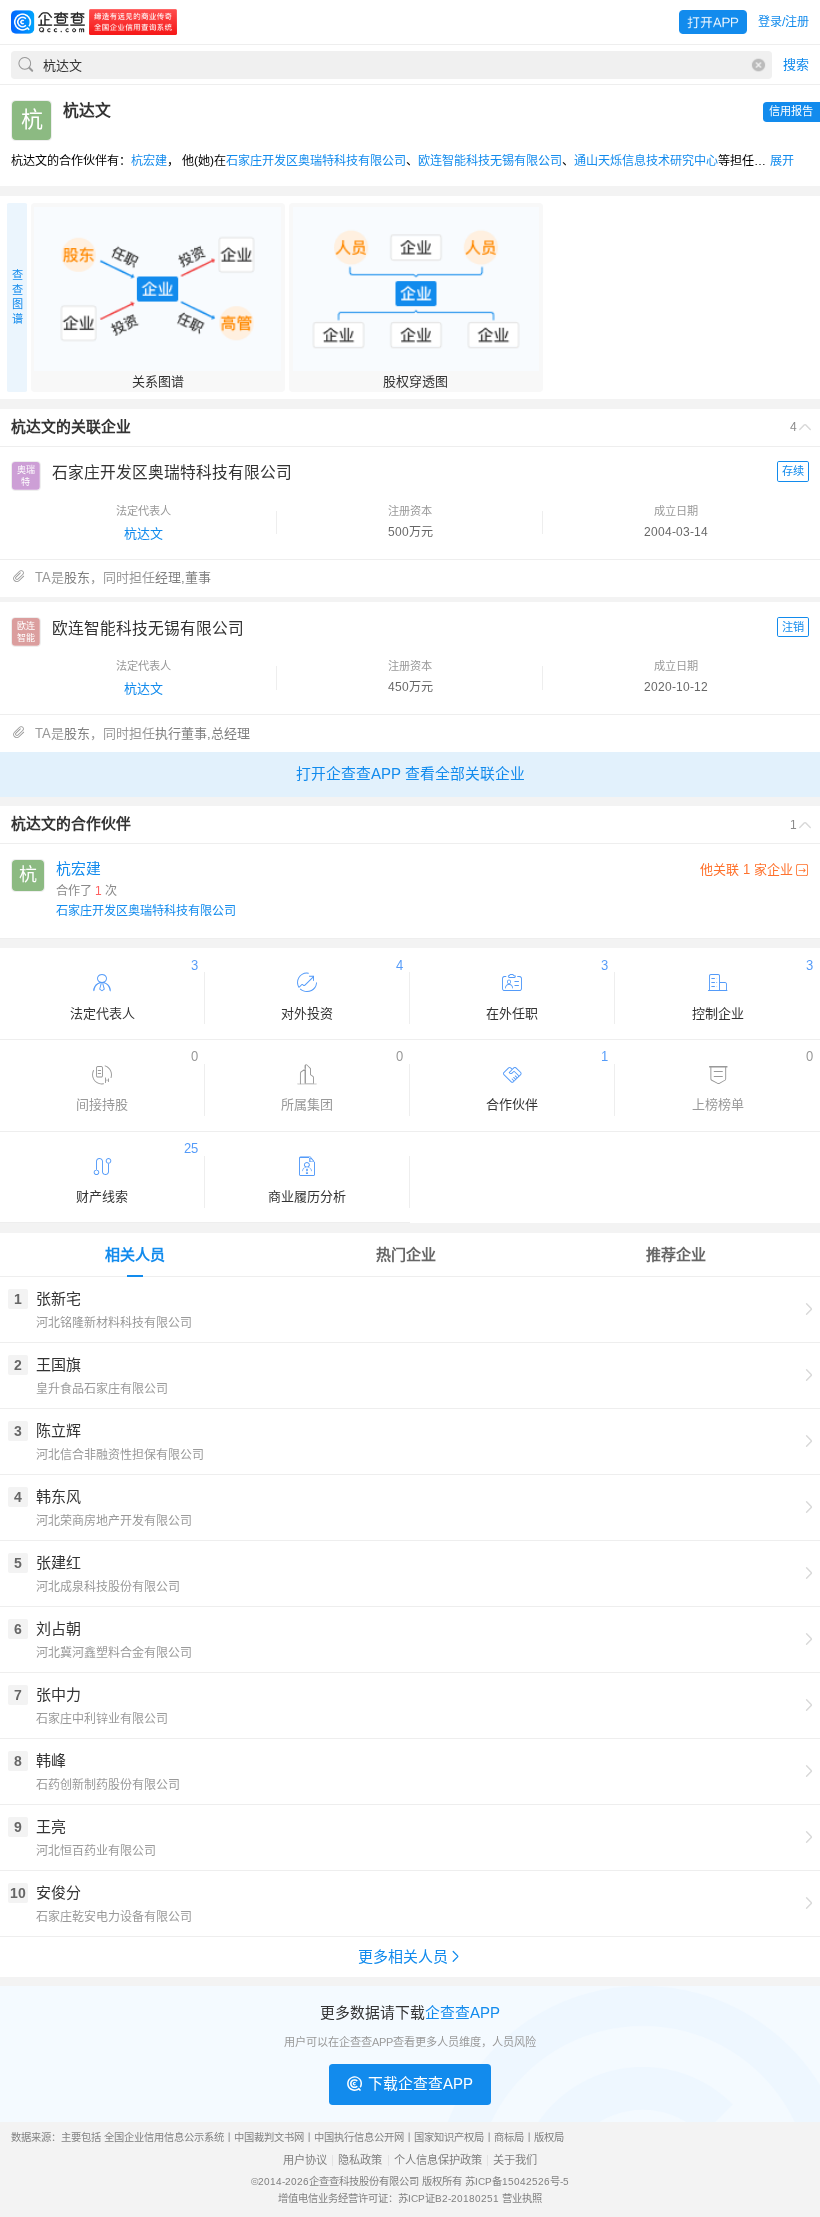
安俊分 (58, 1892)
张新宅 (58, 1298)
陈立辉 (58, 1430)
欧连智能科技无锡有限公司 (490, 161)
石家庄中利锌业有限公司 (102, 1719)
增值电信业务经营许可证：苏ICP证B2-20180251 (388, 2198)
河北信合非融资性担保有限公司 (120, 1455)
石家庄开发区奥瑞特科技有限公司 (316, 161)
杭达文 (143, 533)
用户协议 (305, 2160)
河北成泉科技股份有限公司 (108, 1587)
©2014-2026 (280, 2181)
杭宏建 (149, 161)
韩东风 (58, 1496)
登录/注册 (783, 22)
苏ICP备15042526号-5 (517, 2181)
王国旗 (58, 1364)
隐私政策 (360, 2160)
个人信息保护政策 (438, 2160)
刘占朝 (58, 1628)
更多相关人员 (403, 1956)
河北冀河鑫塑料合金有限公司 (114, 1653)
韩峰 (51, 1760)
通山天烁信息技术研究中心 (646, 161)
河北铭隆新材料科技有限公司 (114, 1323)
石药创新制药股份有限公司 (108, 1785)
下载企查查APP (420, 2084)
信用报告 (791, 111)
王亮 (51, 1826)
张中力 (58, 1694)
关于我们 (515, 2160)
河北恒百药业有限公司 (96, 1851)
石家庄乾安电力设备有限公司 (114, 1917)
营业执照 (522, 2198)
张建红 (58, 1562)
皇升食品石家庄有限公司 (102, 1389)
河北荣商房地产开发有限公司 (114, 1521)
